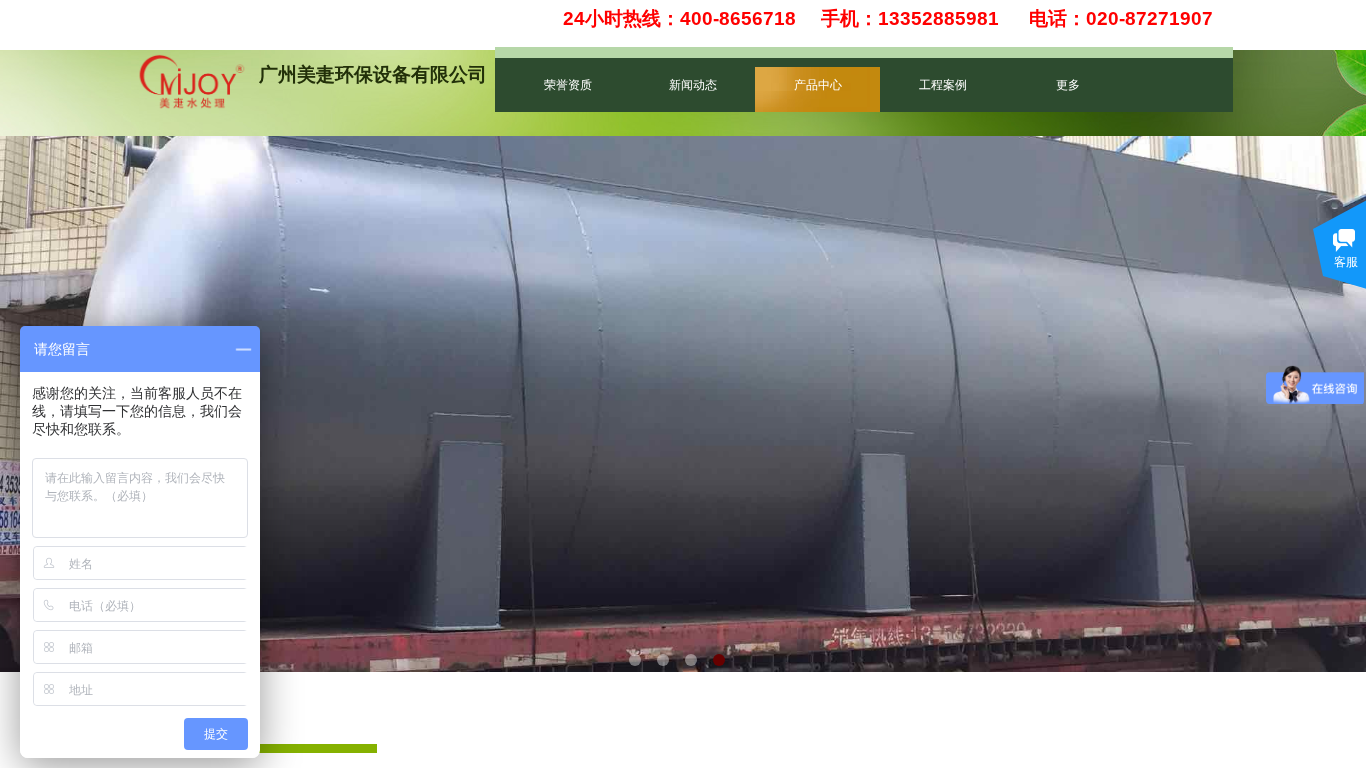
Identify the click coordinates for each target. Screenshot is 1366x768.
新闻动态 (693, 85)
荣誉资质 (568, 85)
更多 (1068, 85)
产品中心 (818, 85)
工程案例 (943, 85)
